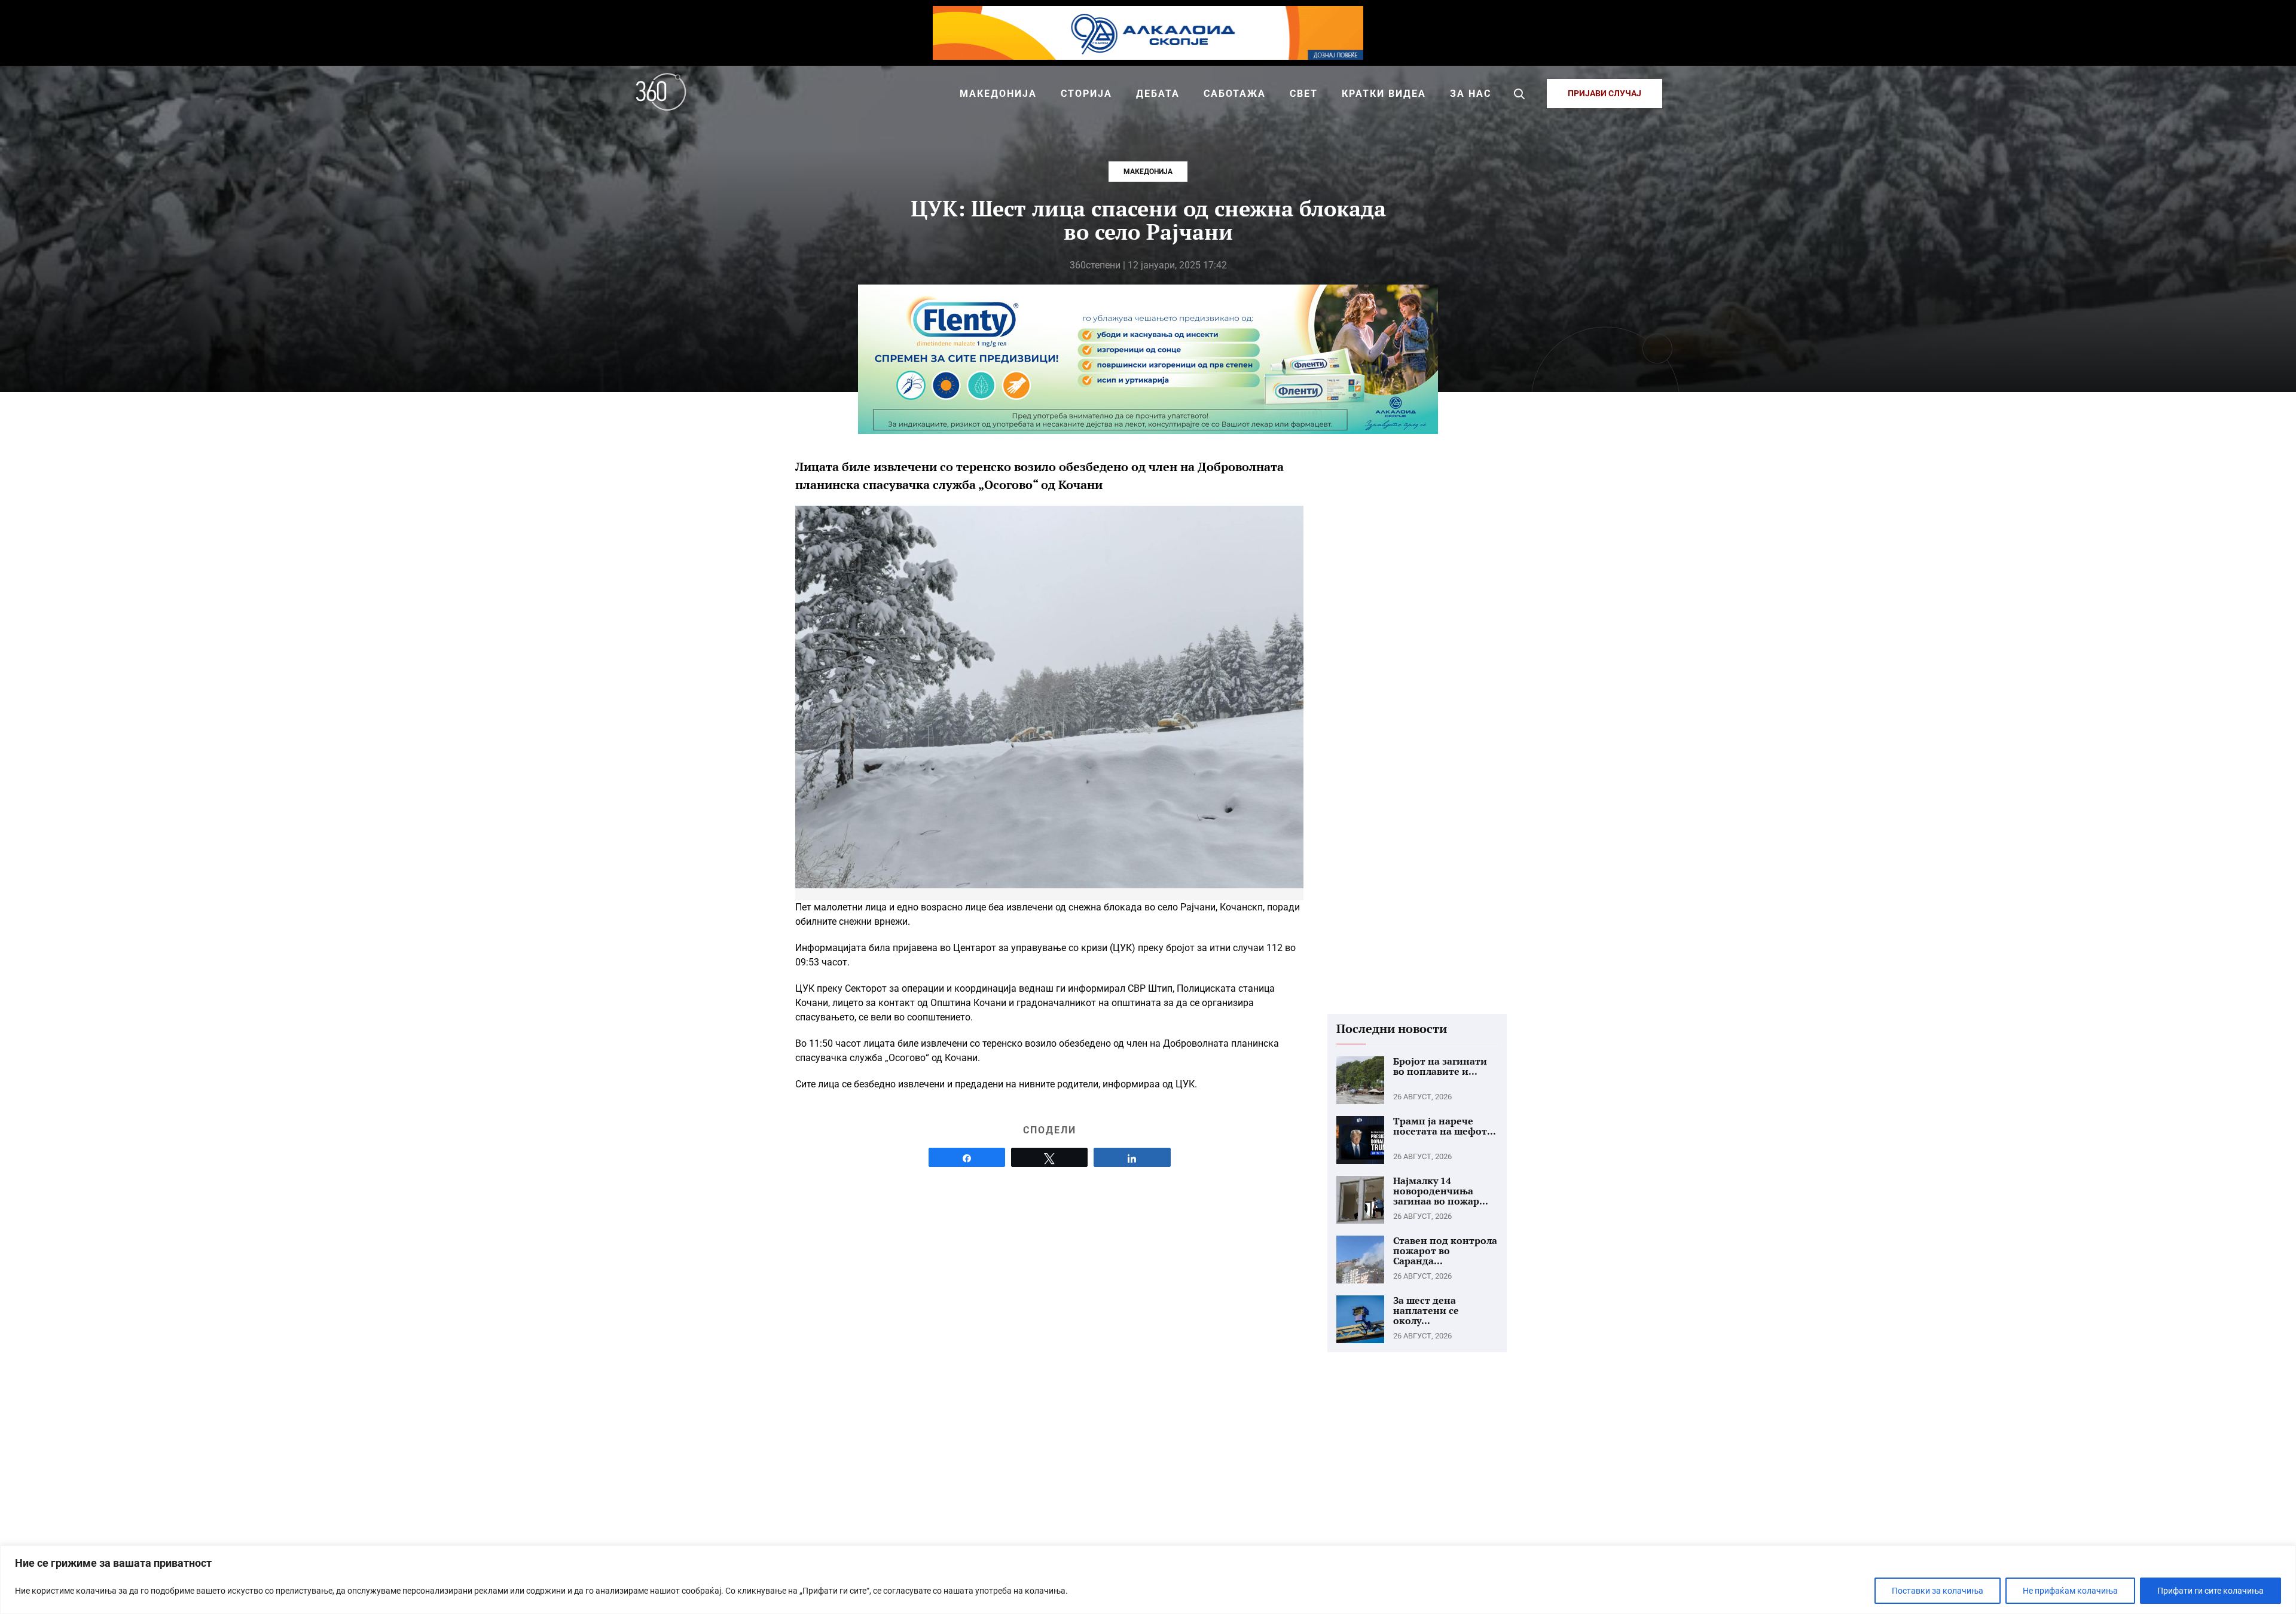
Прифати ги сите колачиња (2210, 1591)
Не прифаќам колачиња (2070, 1591)
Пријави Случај (1605, 93)
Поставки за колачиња (1938, 1591)
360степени (1095, 265)
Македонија (1148, 172)
